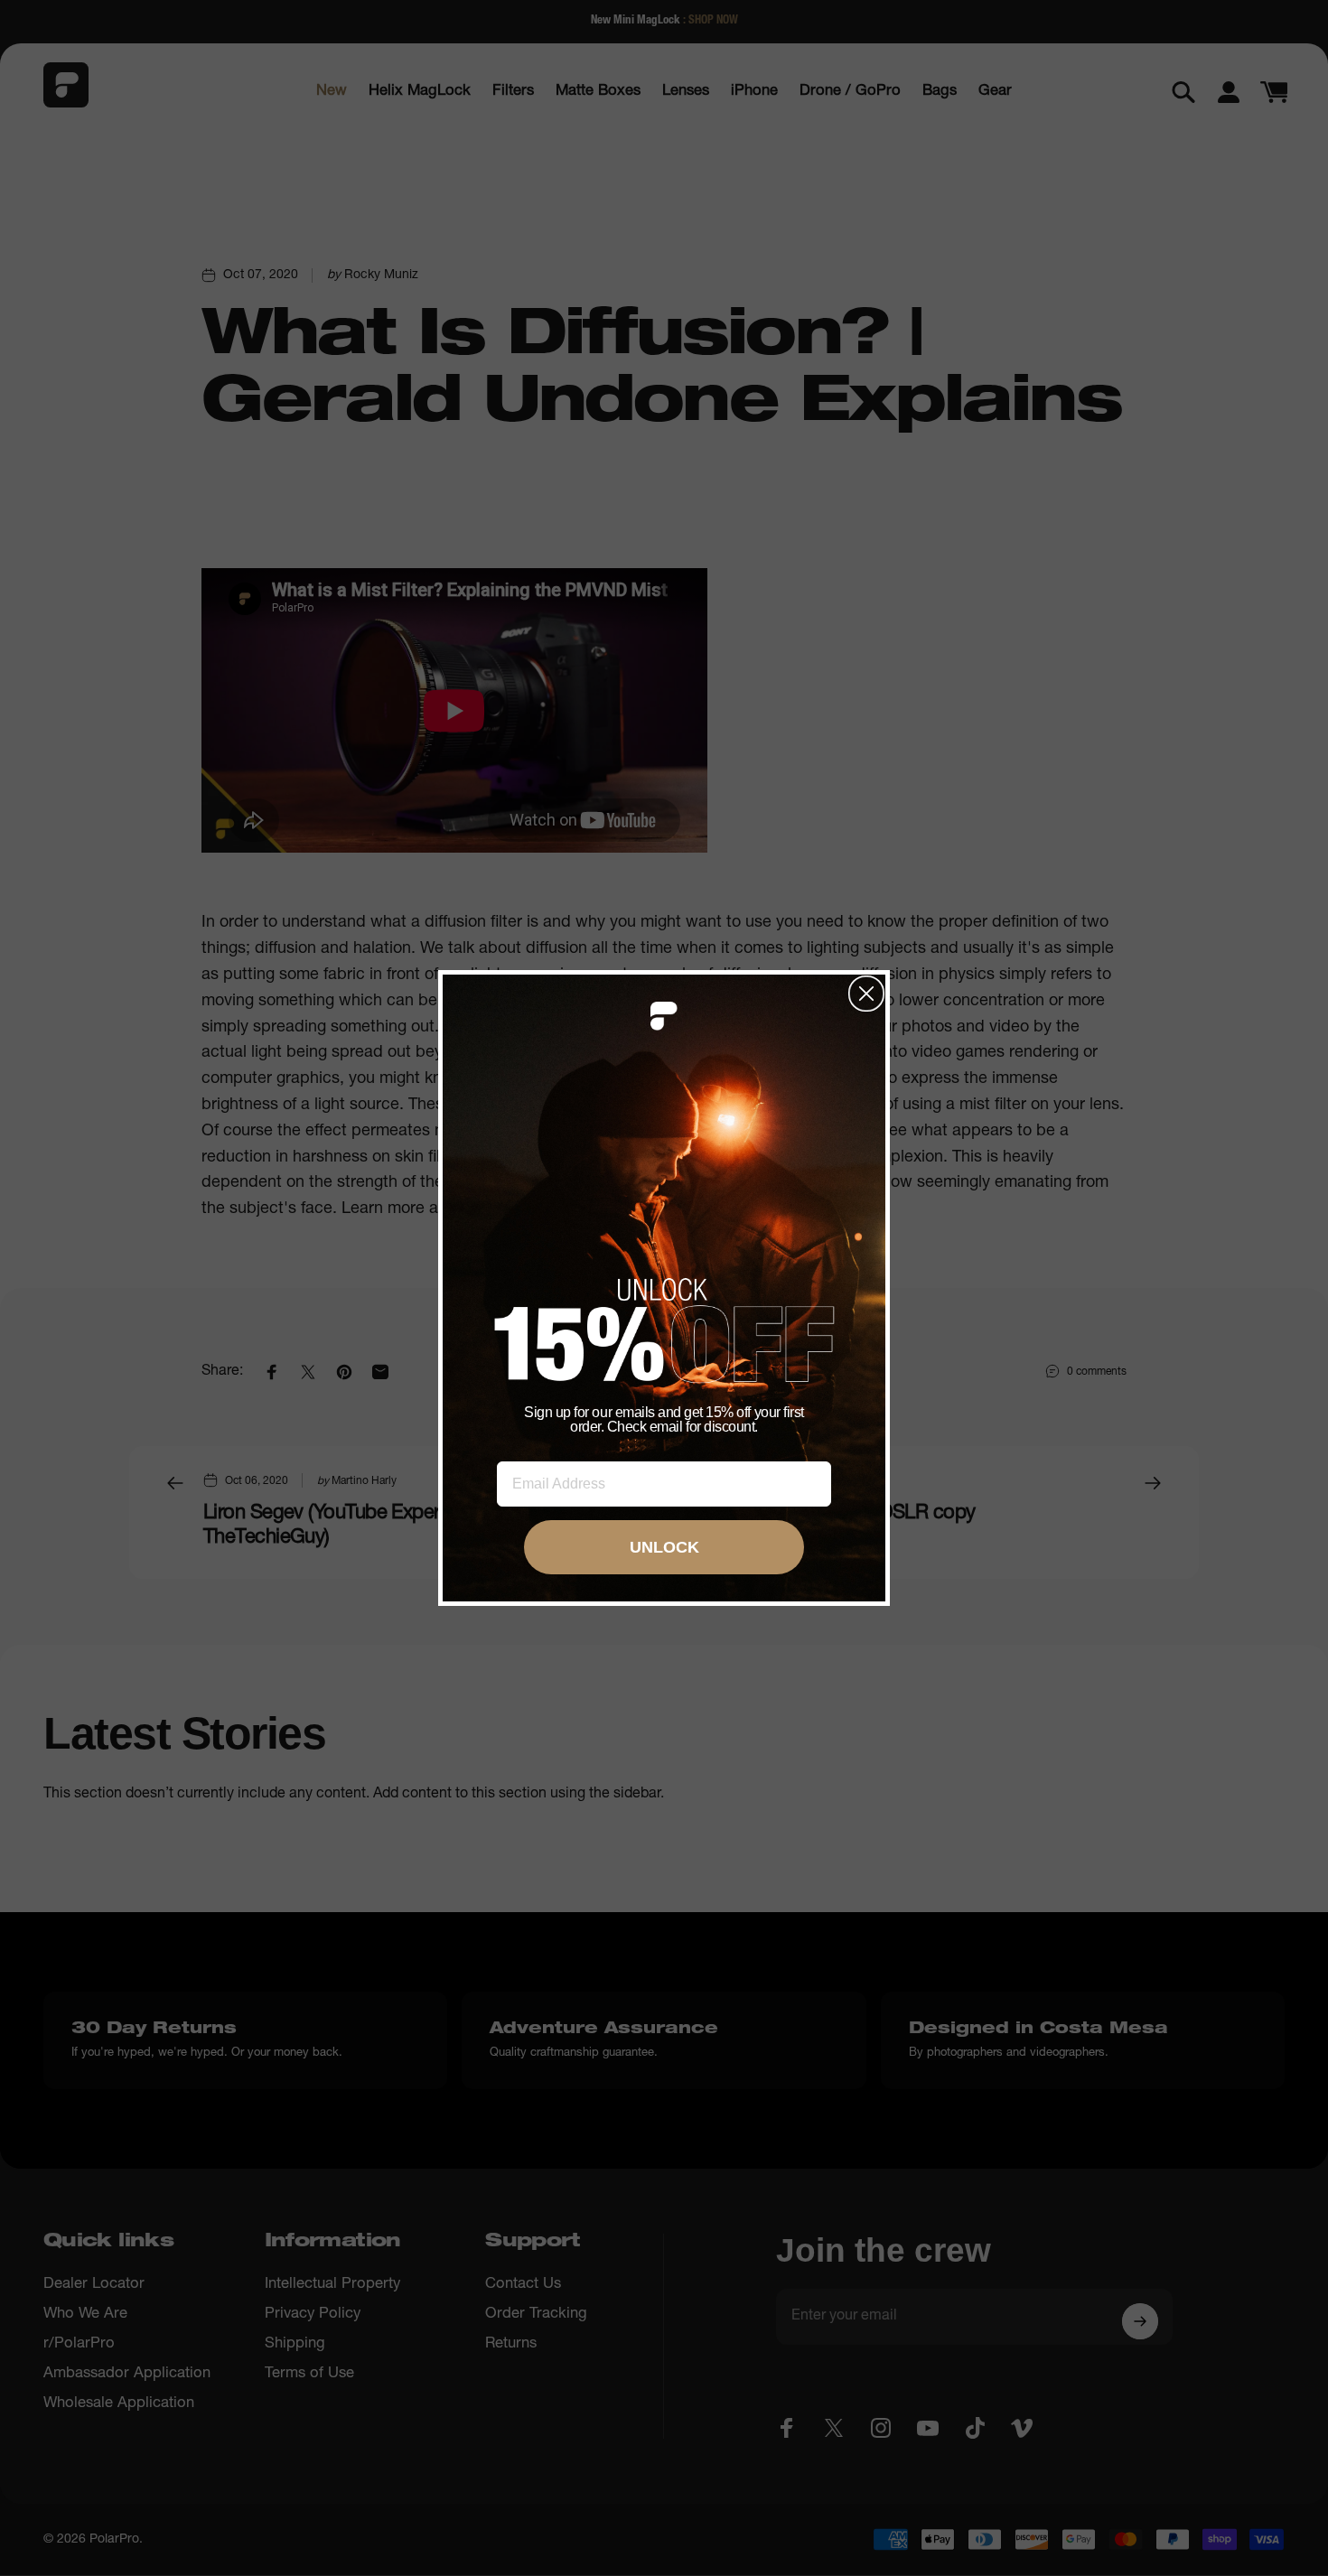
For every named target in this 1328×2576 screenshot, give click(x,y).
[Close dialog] (866, 994)
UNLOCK (664, 1547)
